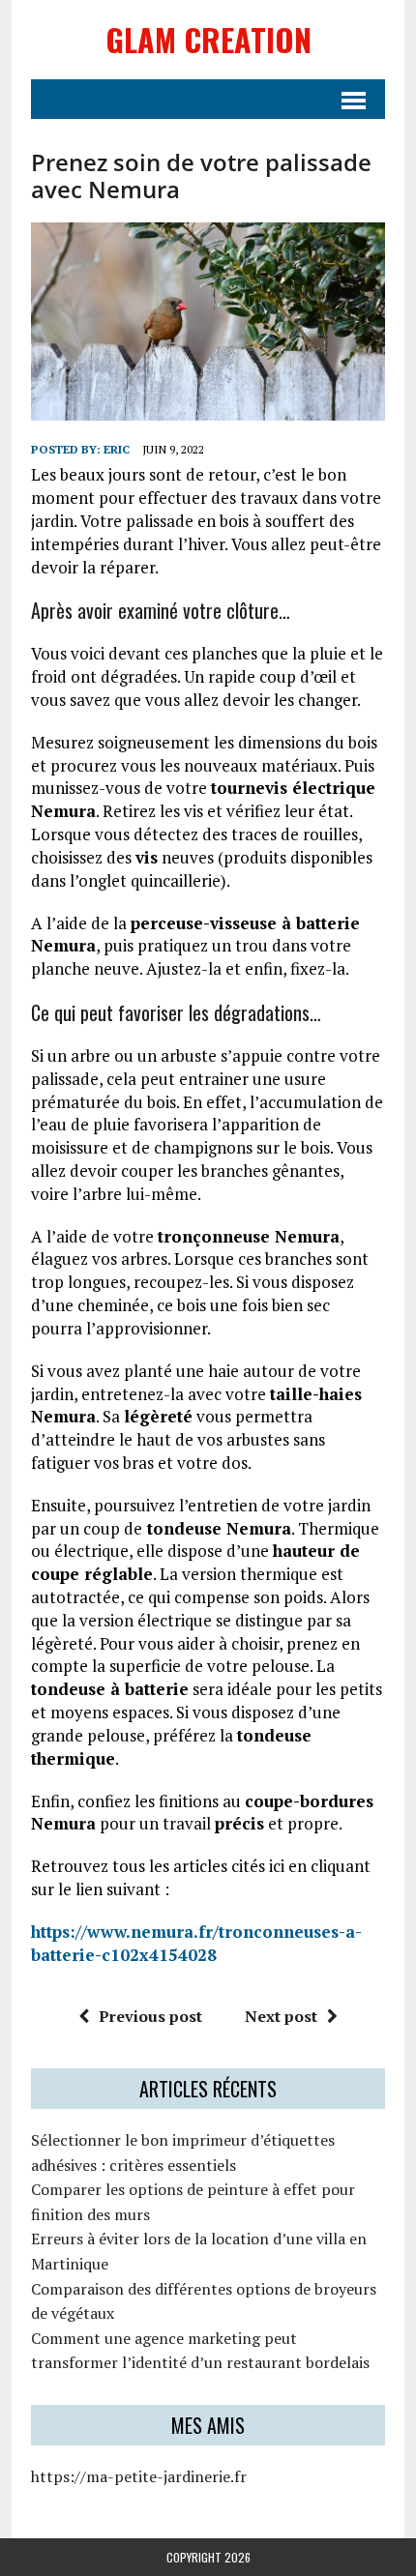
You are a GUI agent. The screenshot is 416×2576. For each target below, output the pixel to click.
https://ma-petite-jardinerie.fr (139, 2476)
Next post (281, 2016)
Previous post (150, 2016)
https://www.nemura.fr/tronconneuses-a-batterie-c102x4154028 (196, 1943)
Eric (117, 449)
